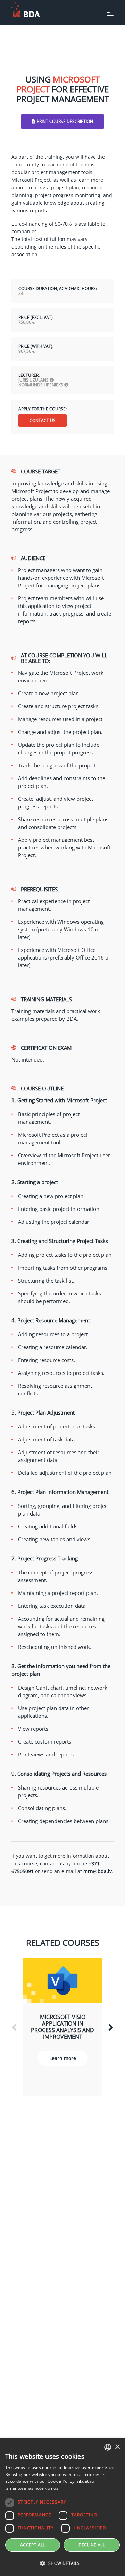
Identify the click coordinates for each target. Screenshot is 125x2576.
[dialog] (62, 2507)
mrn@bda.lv (98, 1871)
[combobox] (108, 2447)
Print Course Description (65, 121)
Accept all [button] (33, 2545)
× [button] (117, 2447)
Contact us (43, 420)
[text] (62, 184)
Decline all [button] (92, 2545)
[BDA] (26, 10)
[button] (62, 2563)
